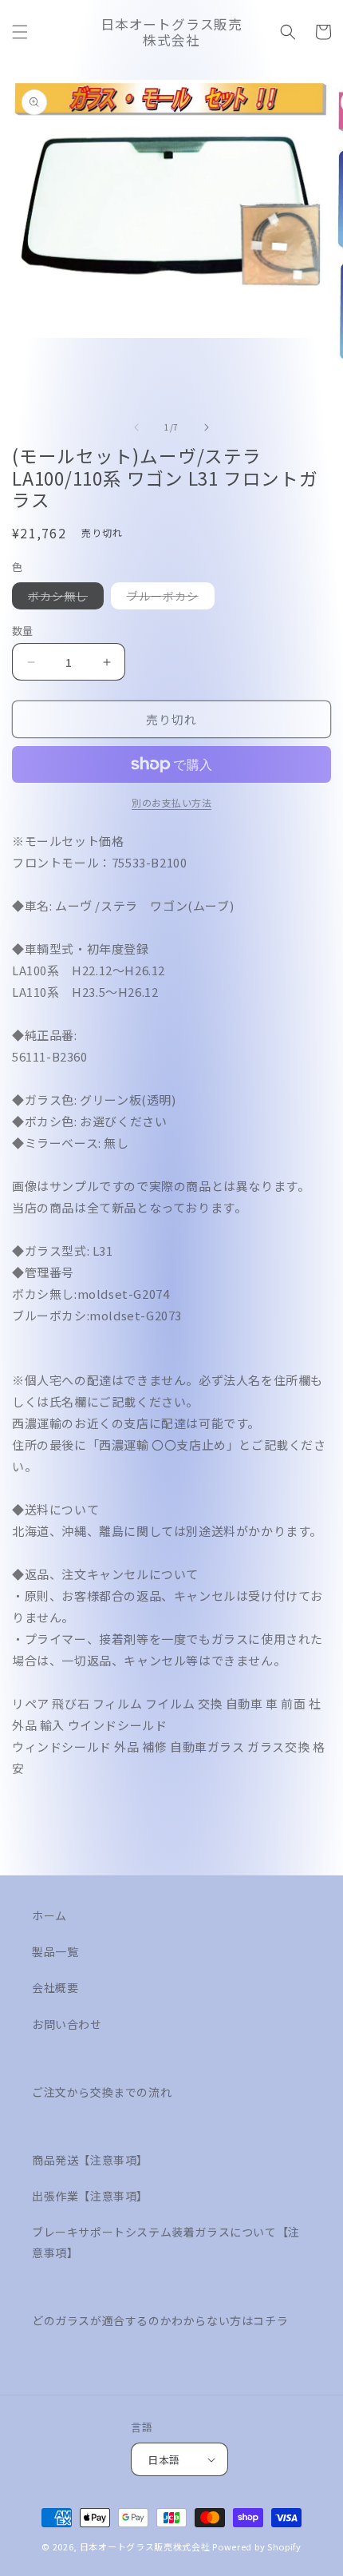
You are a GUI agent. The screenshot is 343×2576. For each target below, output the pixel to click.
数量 (23, 631)
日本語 (164, 2460)
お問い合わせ (67, 2024)
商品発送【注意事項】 (90, 2160)
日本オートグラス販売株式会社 (145, 2546)
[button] (20, 32)
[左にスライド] (136, 427)
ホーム (49, 1915)
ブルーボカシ (168, 598)
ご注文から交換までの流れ (102, 2092)
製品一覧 (55, 1951)
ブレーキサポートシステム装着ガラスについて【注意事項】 (166, 2242)
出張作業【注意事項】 (90, 2196)
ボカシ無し (63, 598)
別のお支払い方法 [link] (171, 802)
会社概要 (55, 1987)
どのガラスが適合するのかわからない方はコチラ (160, 2320)
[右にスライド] (207, 427)
